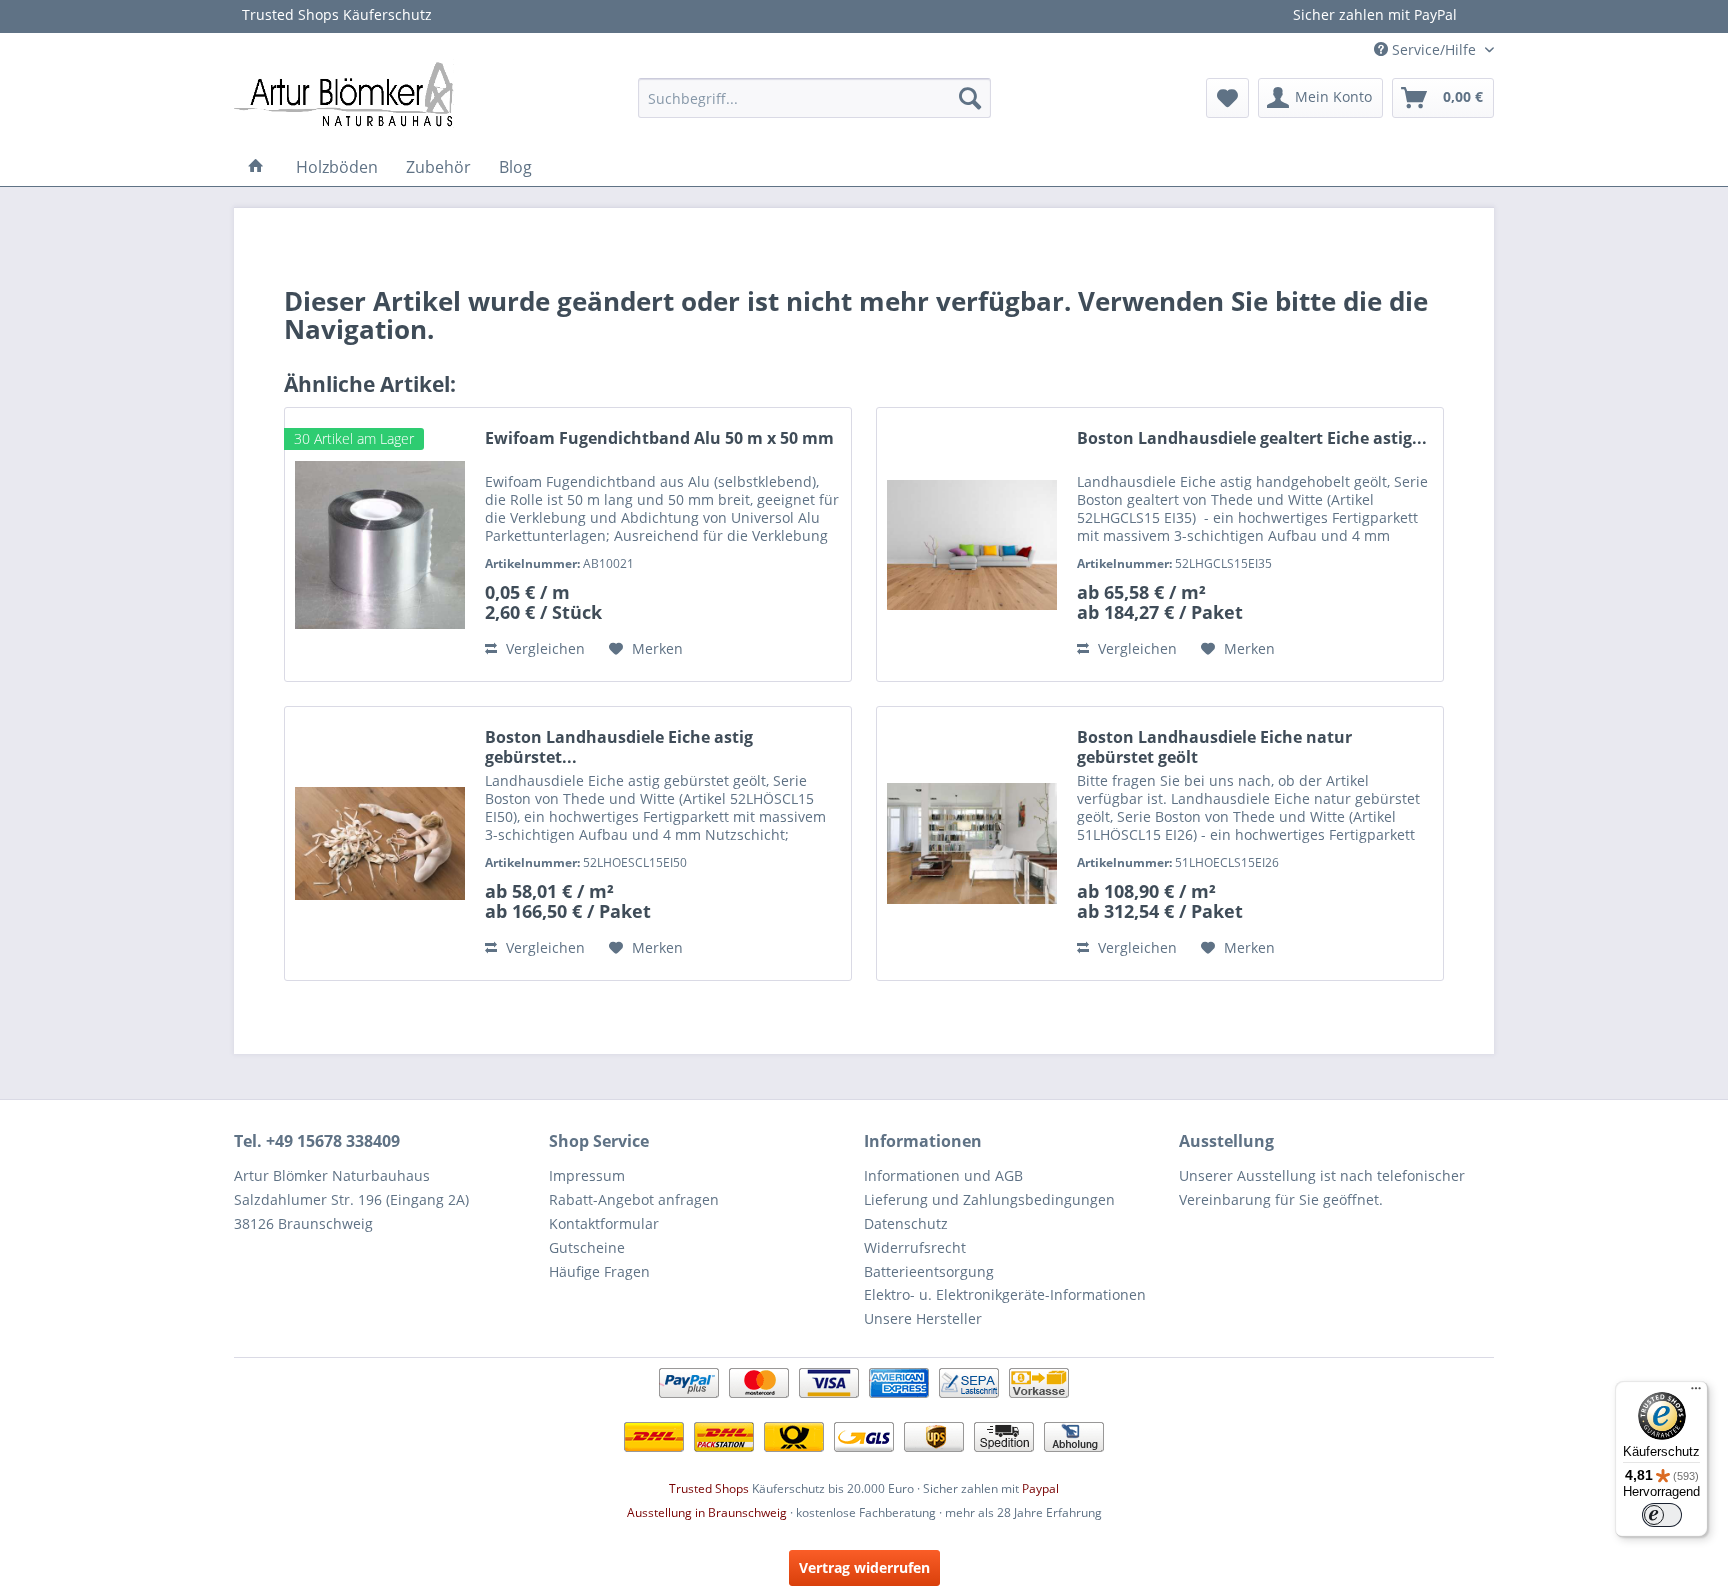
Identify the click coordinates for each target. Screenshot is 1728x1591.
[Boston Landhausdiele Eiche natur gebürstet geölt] (972, 843)
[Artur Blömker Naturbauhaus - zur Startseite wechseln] (344, 93)
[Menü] (1696, 1393)
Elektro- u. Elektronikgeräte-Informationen (1005, 1294)
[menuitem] (814, 98)
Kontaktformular (604, 1223)
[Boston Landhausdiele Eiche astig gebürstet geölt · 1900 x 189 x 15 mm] (380, 843)
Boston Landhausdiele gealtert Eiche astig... (1252, 438)
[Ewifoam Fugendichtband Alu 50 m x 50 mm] (380, 544)
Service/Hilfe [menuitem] (1434, 49)
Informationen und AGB (943, 1175)
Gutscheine (587, 1247)
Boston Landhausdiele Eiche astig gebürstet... (619, 747)
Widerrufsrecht (915, 1247)
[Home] (256, 167)
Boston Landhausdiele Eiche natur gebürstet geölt (1214, 747)
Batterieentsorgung (929, 1271)
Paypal (1040, 1488)
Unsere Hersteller (923, 1318)
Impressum (587, 1175)
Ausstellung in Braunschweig (707, 1512)
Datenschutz (906, 1223)
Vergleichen (543, 648)
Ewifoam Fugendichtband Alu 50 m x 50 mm (659, 438)
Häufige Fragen (599, 1271)
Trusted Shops (709, 1488)
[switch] (1662, 1515)
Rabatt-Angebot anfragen (634, 1199)
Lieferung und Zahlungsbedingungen (989, 1199)
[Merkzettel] (1227, 98)
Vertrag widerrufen (864, 1567)
